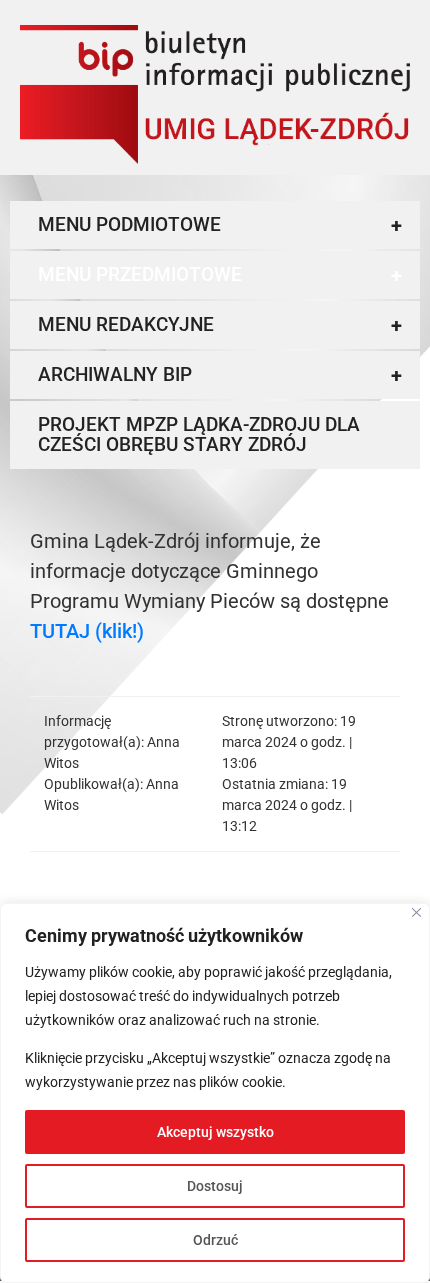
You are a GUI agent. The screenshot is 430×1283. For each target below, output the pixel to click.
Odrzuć (215, 1240)
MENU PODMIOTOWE (220, 225)
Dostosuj (215, 1186)
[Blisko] (416, 912)
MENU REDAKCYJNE (220, 325)
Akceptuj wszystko (215, 1132)
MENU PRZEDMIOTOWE (220, 275)
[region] (215, 1093)
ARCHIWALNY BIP (220, 375)
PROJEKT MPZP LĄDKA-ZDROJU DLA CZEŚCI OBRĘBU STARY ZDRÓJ (199, 434)
